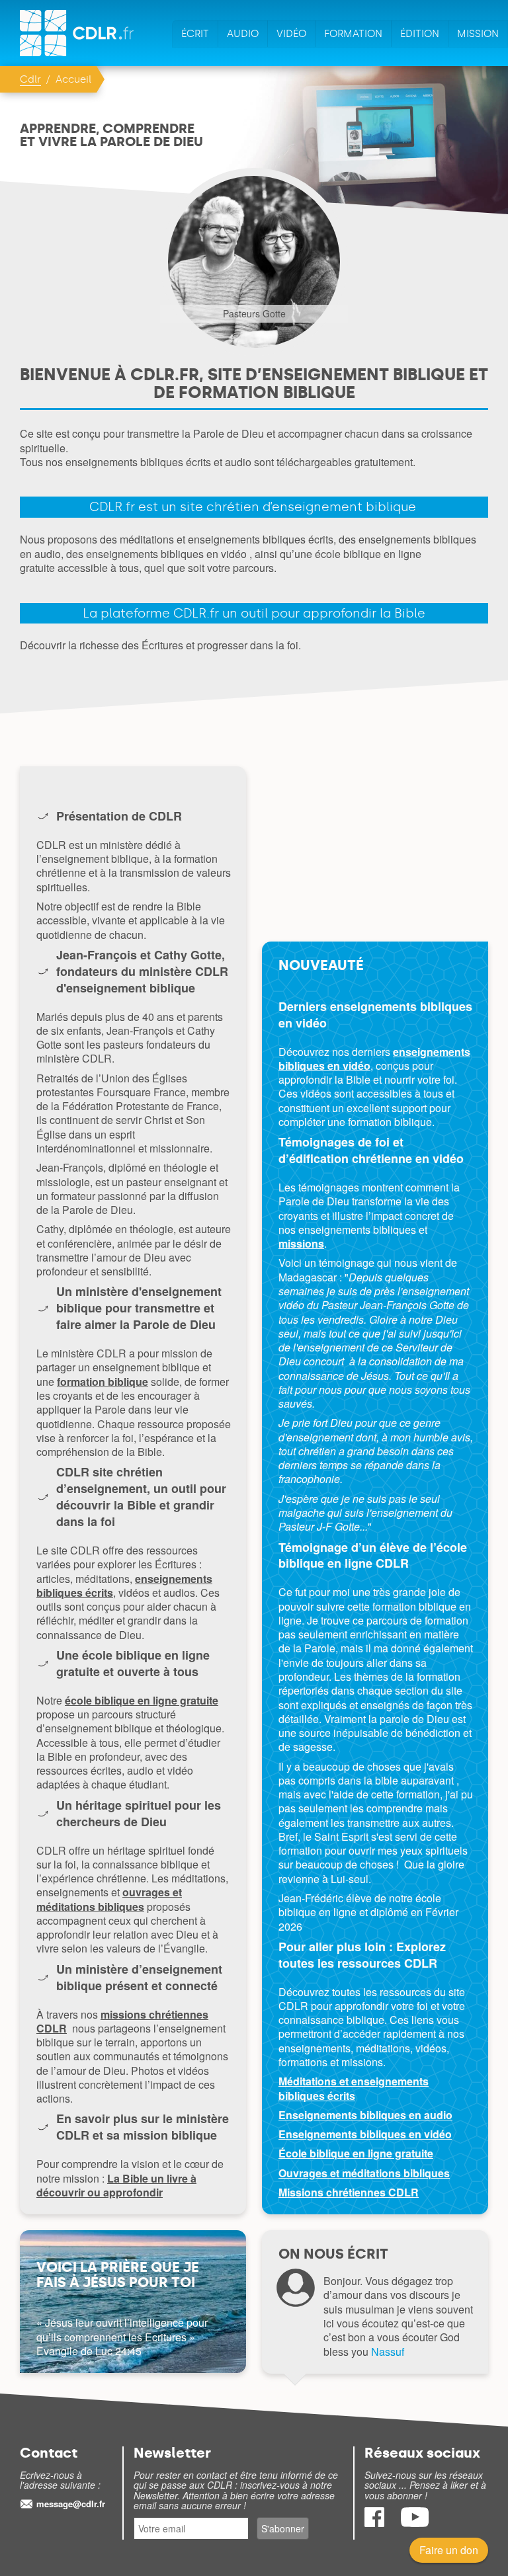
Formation (353, 34)
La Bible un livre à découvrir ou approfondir (116, 2185)
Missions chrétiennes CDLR (349, 2192)
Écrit (195, 34)
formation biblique (103, 1382)
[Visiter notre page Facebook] (376, 2523)
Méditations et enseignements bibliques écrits (354, 2088)
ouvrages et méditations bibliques (109, 1899)
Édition (420, 34)
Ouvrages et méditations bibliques (364, 2173)
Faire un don (449, 2550)
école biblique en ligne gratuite (142, 1700)
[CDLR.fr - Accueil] (78, 33)
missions (301, 1243)
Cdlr (30, 79)
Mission (478, 34)
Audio (243, 34)
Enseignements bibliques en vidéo (365, 2134)
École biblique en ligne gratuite (356, 2153)
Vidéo (291, 34)
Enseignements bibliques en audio (365, 2115)
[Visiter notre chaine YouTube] (415, 2523)
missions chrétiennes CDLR (122, 2021)
